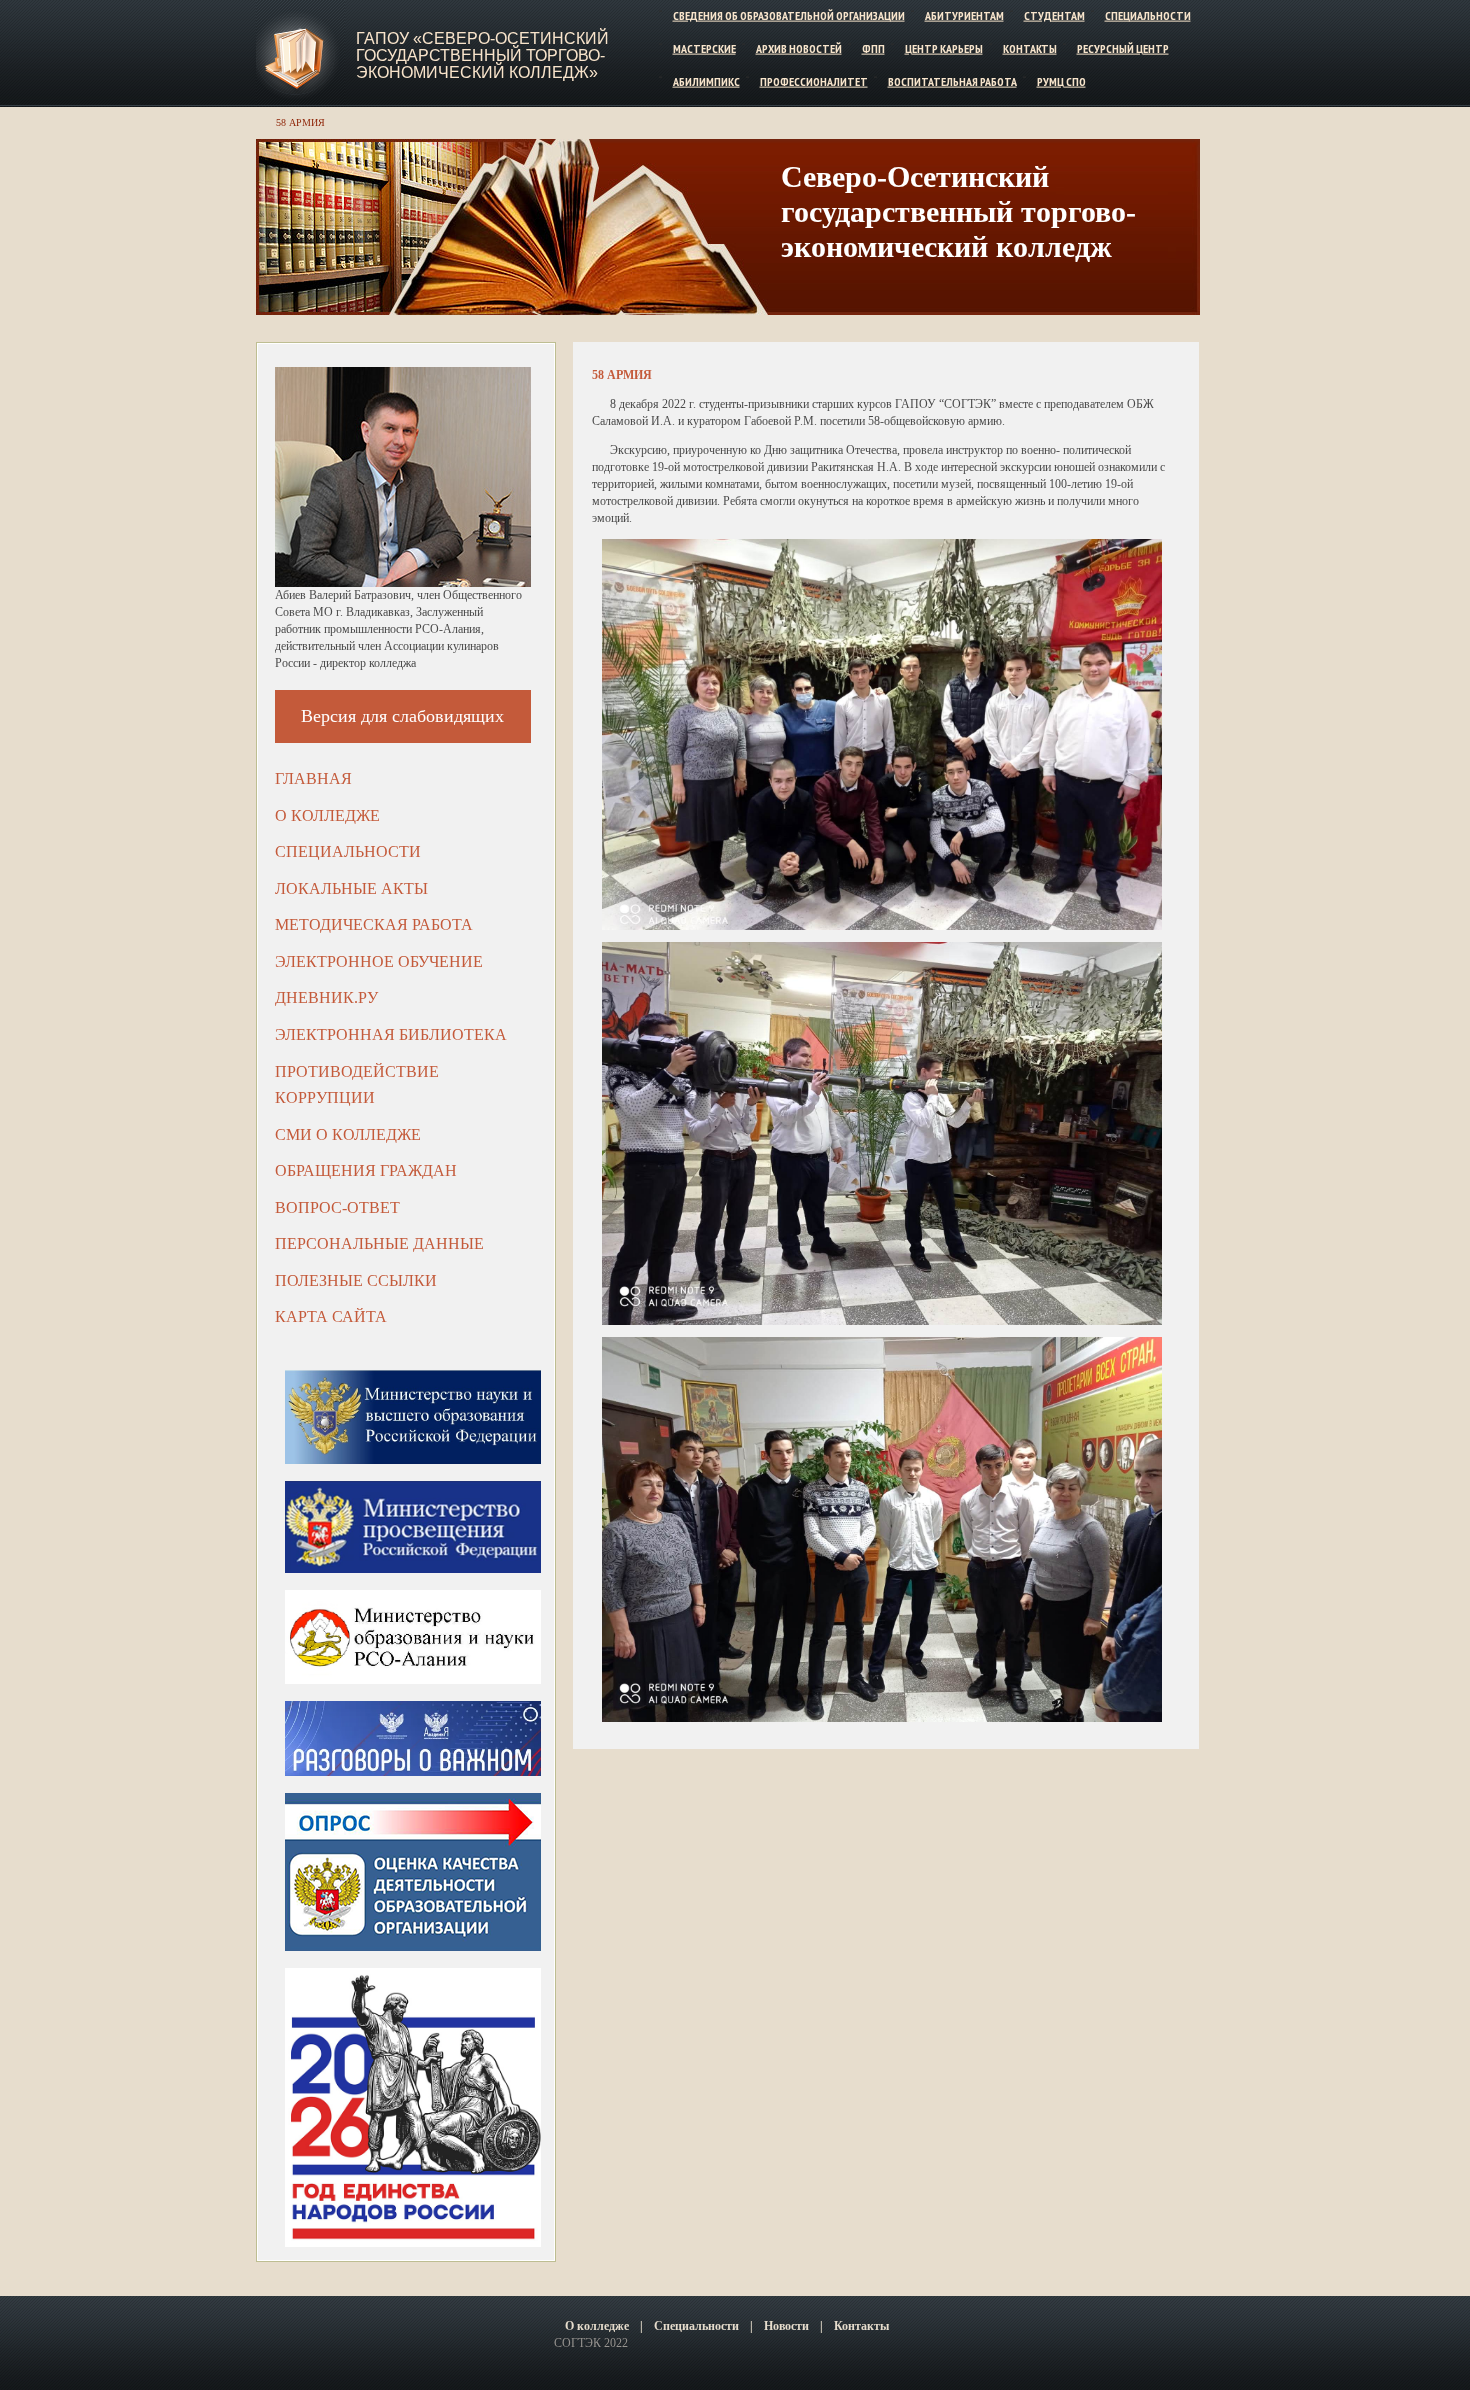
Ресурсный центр (1123, 48)
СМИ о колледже (348, 1134)
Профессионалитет (814, 80)
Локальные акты (351, 888)
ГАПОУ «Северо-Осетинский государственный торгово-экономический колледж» (482, 55)
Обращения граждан (366, 1170)
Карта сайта (331, 1316)
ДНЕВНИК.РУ (326, 997)
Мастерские (704, 48)
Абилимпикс (706, 80)
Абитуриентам (964, 15)
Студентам (1054, 15)
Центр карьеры (944, 48)
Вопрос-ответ (337, 1207)
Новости (786, 2326)
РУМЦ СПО (1061, 80)
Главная (313, 778)
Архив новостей (799, 48)
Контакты (1030, 48)
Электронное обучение (379, 961)
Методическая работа (374, 924)
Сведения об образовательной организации (789, 15)
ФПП (873, 48)
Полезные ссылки (356, 1280)
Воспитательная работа (952, 80)
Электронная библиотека (391, 1034)
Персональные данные (379, 1243)
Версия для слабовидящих (402, 716)
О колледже (327, 815)
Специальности (1148, 15)
